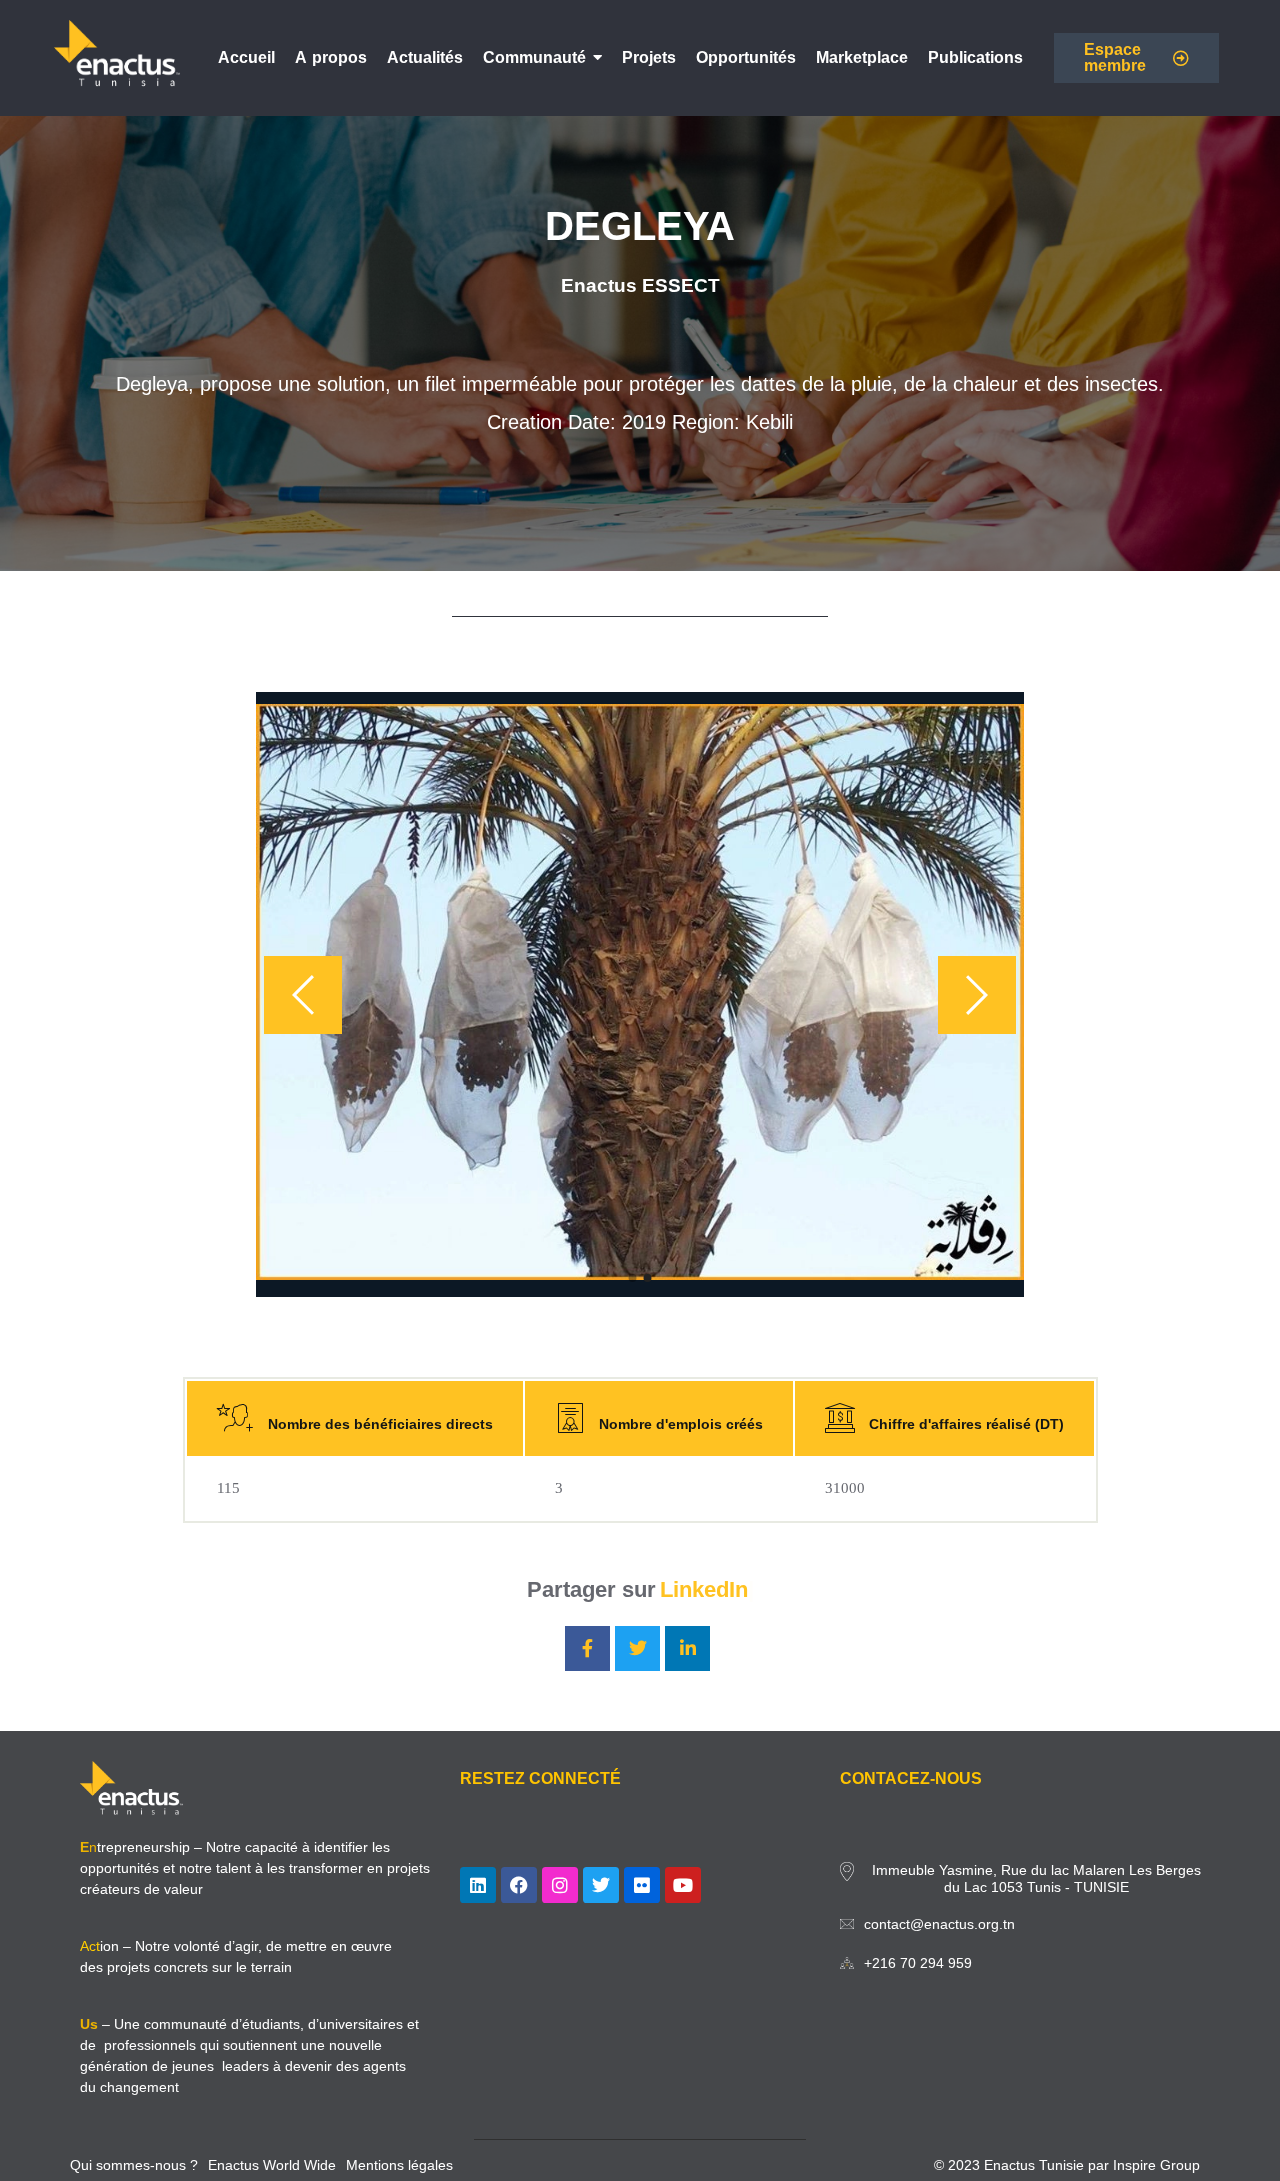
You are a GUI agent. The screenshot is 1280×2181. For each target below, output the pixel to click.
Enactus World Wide (272, 2165)
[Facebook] (519, 1885)
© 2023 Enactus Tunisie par (1023, 2165)
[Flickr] (642, 1885)
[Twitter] (601, 1885)
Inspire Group (1156, 2165)
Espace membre (1115, 57)
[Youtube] (683, 1885)
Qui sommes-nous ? (134, 2165)
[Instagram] (560, 1885)
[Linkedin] (478, 1885)
